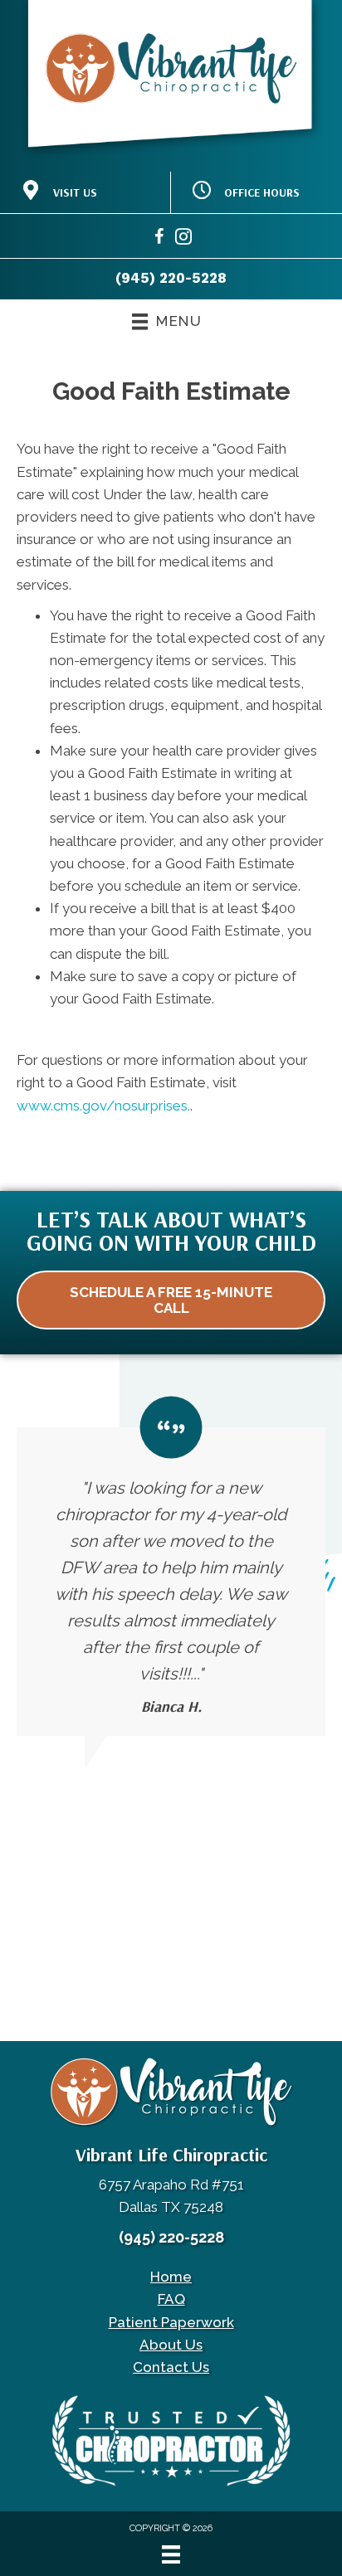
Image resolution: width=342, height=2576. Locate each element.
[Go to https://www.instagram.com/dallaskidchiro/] (183, 239)
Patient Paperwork (171, 2322)
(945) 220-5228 (171, 278)
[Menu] (171, 2554)
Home (171, 2277)
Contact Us (171, 2367)
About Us (171, 2345)
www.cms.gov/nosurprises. (103, 1106)
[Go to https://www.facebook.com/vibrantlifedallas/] (159, 239)
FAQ (171, 2299)
